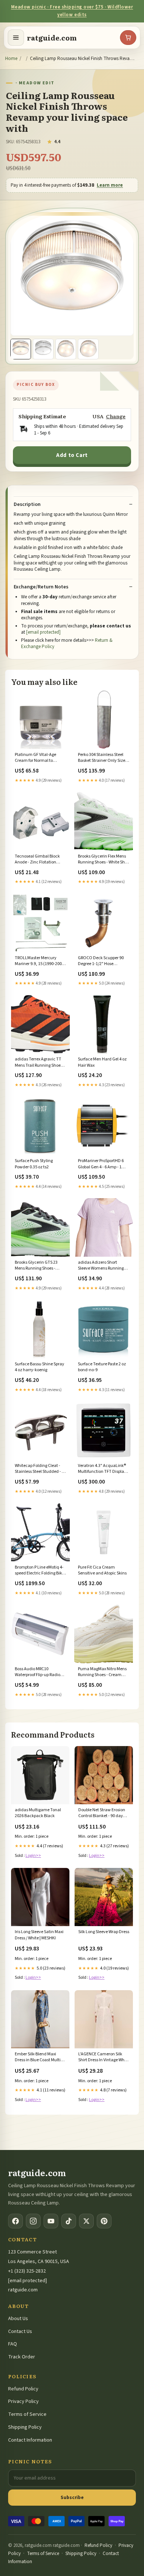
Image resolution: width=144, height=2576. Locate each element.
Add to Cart (72, 455)
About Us (18, 2319)
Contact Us (20, 2332)
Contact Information (30, 2440)
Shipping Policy (25, 2427)
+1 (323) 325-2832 (27, 2271)
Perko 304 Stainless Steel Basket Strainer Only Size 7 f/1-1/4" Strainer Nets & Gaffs (103, 758)
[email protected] (43, 632)
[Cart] (128, 38)
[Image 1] (21, 349)
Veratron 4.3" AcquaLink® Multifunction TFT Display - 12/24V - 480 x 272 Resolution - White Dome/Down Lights (103, 1469)
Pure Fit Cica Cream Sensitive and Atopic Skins (102, 1570)
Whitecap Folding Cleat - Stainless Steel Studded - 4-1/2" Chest (40, 1469)
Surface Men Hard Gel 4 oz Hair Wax (102, 1062)
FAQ (13, 2344)
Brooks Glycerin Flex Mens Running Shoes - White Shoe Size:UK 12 (104, 860)
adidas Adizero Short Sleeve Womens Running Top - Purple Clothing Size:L (103, 1266)
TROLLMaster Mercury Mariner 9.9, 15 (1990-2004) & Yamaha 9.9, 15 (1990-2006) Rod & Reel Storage (40, 961)
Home (11, 59)
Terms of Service (27, 2414)
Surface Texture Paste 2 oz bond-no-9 (102, 1367)
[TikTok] (69, 2221)
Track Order (22, 2357)
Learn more (110, 185)
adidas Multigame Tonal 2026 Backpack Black (38, 1813)
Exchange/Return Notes (41, 587)
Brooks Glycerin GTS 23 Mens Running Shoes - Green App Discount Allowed (36, 1266)
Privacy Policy (23, 2401)
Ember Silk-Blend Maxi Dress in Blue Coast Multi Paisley (38, 2058)
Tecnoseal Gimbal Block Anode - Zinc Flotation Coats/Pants (37, 860)
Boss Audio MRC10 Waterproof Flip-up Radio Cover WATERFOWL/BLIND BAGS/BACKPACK (39, 1672)
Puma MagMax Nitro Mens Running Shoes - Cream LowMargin (102, 1672)
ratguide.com (52, 38)
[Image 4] (88, 349)
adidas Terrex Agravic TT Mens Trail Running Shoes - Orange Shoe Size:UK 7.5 (40, 1063)
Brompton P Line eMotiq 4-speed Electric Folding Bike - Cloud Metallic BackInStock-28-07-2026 (40, 1571)
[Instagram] (33, 2221)
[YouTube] (51, 2221)
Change (116, 416)
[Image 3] (66, 349)
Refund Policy (23, 2389)
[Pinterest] (104, 2221)
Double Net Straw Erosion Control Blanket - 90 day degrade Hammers (102, 1813)
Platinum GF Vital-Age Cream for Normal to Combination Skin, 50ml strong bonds (37, 758)
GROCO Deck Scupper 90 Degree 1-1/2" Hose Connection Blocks (101, 961)
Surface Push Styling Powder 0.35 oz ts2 (34, 1164)
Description (27, 504)
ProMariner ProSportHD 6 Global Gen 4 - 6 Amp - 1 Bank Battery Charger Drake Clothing (101, 1164)
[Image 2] (43, 349)
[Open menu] (16, 38)
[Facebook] (16, 2221)
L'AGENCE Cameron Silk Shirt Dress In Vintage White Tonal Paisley (104, 2058)
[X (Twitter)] (86, 2221)
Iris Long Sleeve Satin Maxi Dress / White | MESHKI (39, 1935)
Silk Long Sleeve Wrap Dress (104, 1932)
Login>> (33, 1856)
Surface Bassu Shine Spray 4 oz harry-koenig (40, 1367)
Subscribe (72, 2497)
